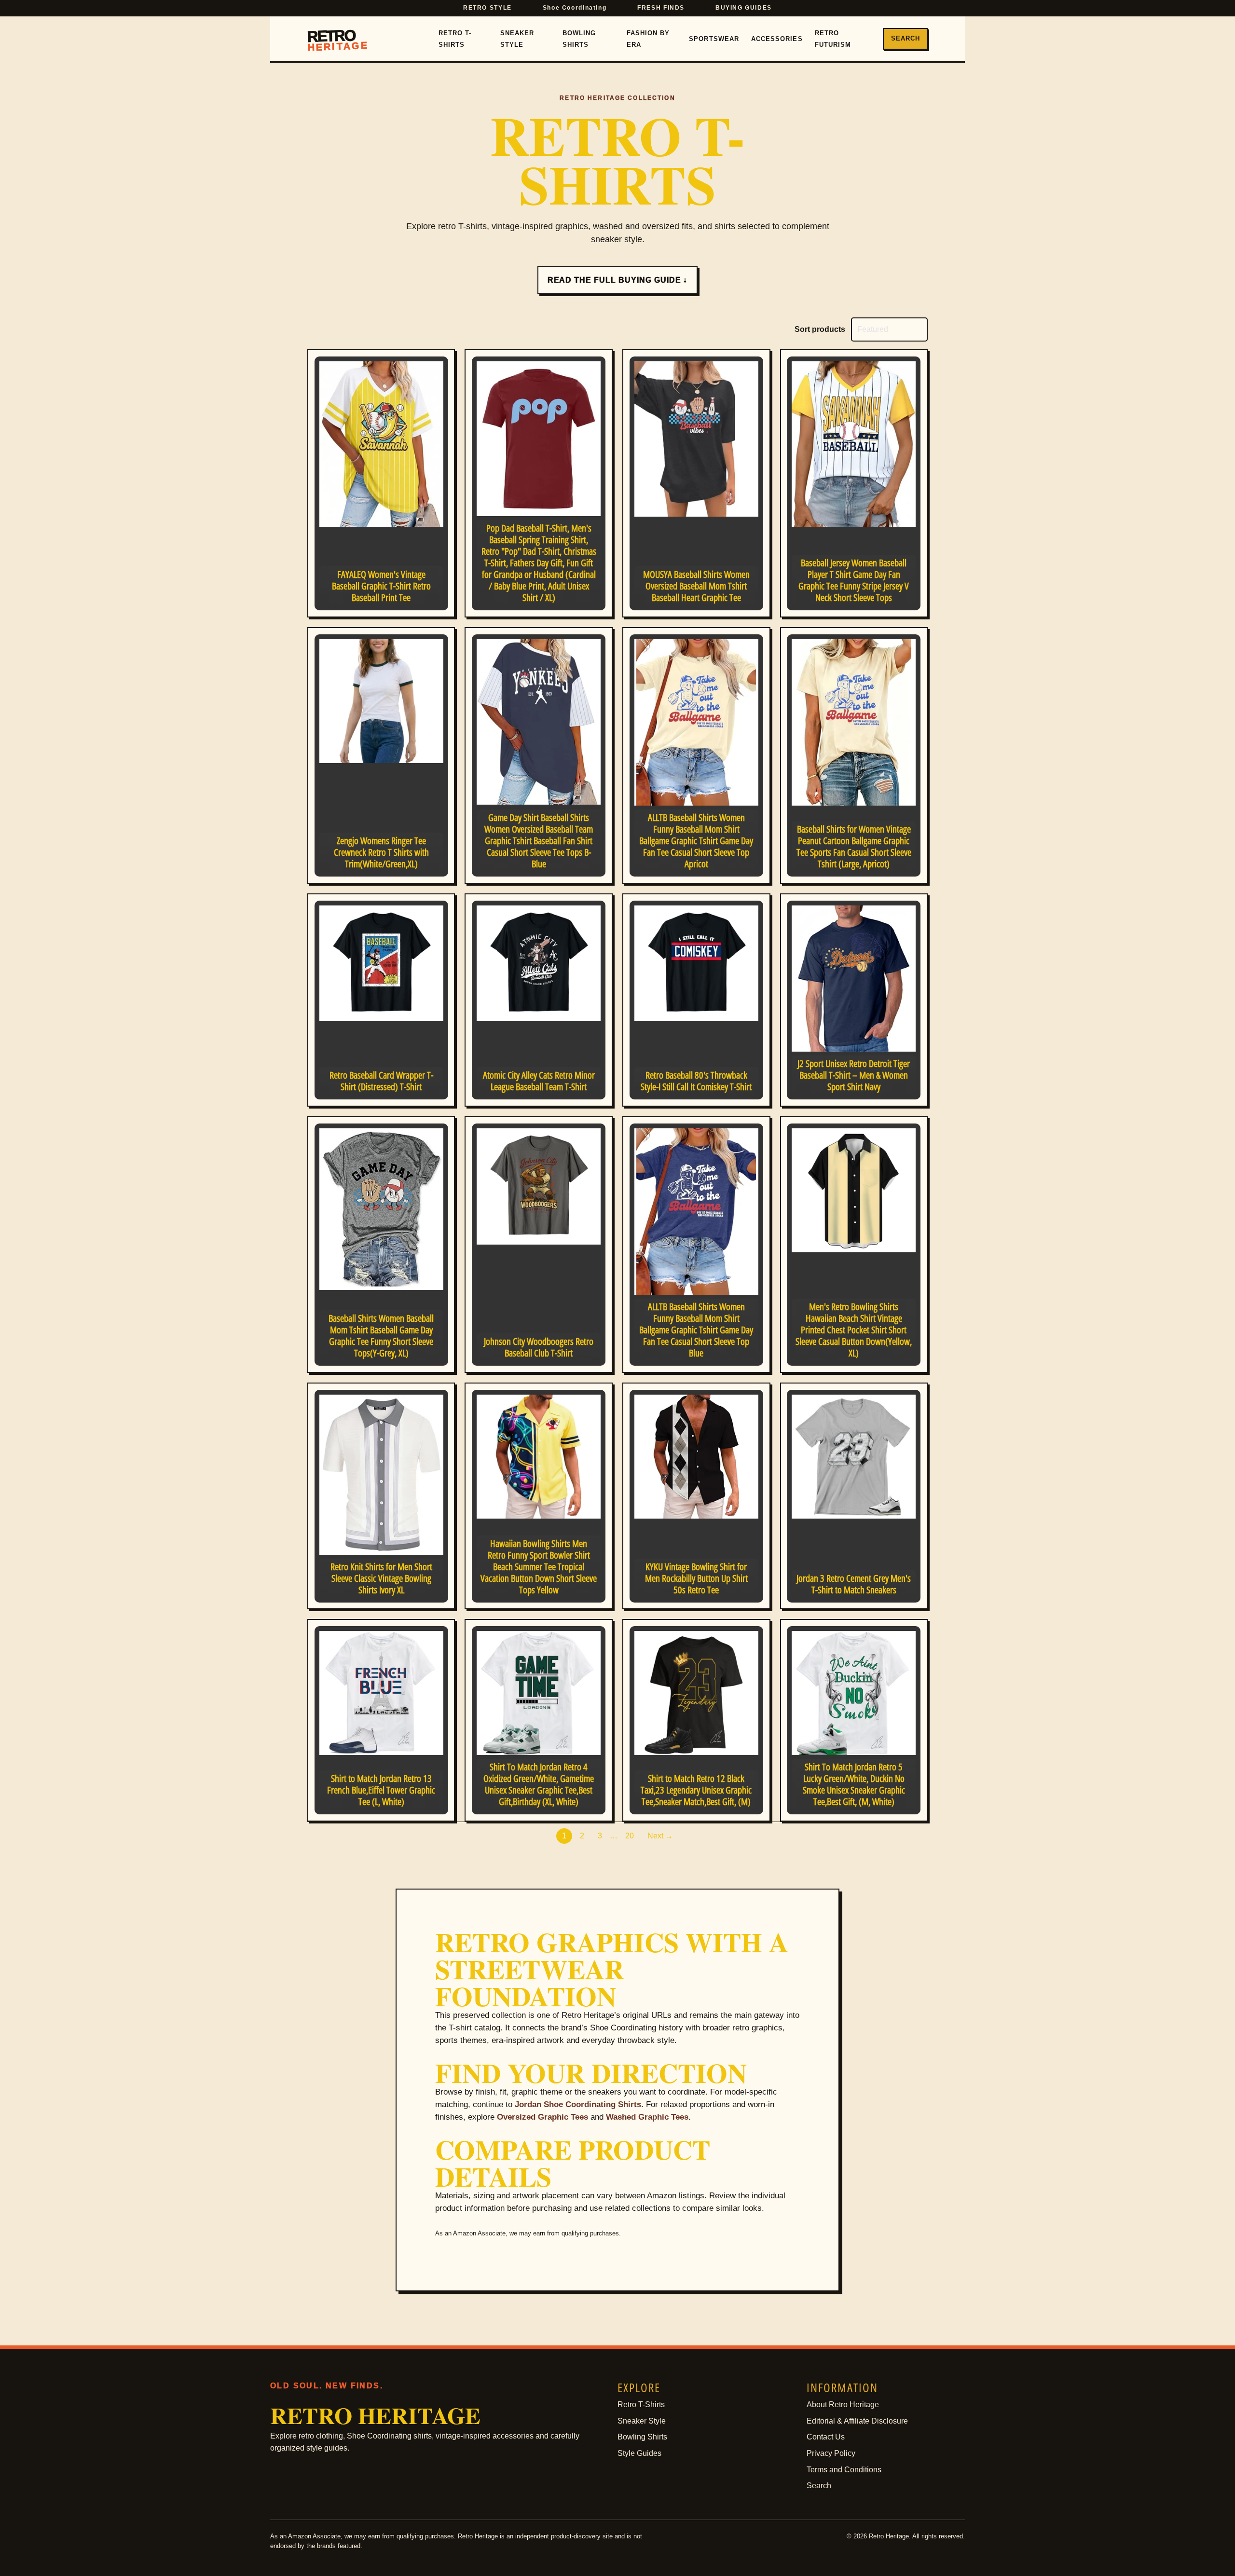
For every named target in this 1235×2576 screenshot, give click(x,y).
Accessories (777, 39)
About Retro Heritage (843, 2405)
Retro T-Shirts (455, 39)
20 (630, 1836)
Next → (660, 1836)
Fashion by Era (648, 39)
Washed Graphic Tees (647, 2117)
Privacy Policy (831, 2453)
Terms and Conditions (844, 2470)
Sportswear (714, 39)
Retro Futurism (833, 39)
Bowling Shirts (579, 39)
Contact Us (826, 2437)
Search (906, 38)
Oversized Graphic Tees (542, 2117)
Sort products (820, 329)
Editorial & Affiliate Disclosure (857, 2421)
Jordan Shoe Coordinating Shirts (578, 2104)
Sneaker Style (517, 39)
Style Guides (639, 2453)
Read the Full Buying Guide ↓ (618, 280)
